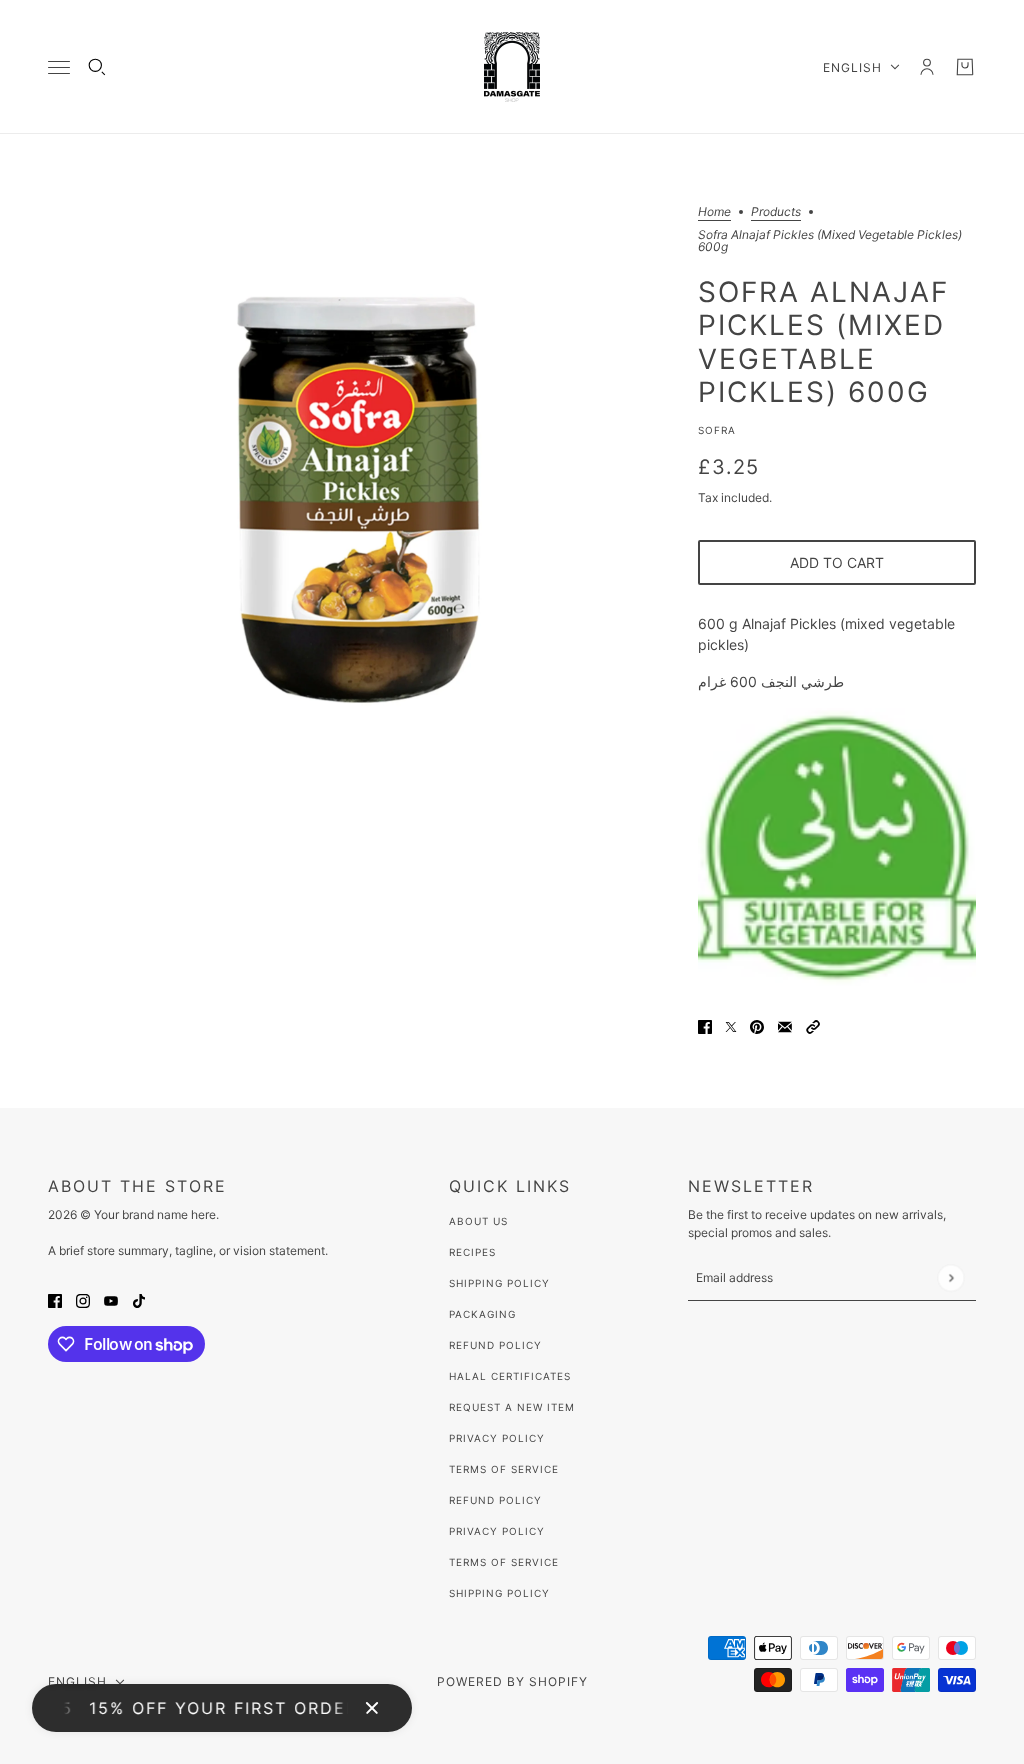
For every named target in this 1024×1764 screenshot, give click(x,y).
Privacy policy (497, 1531)
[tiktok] (139, 1299)
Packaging (482, 1314)
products (776, 212)
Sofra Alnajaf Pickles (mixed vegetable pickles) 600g (823, 341)
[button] (813, 1025)
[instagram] (83, 1299)
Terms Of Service (504, 1469)
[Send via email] (785, 1025)
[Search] (97, 67)
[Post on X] (731, 1025)
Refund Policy (495, 1345)
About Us (478, 1221)
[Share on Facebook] (705, 1025)
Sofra (717, 430)
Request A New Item (512, 1407)
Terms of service (504, 1562)
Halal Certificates (510, 1376)
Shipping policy (499, 1593)
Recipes (472, 1252)
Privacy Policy (497, 1438)
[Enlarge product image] (357, 515)
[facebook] (55, 1299)
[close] (372, 1708)
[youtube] (111, 1299)
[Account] (927, 67)
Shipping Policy (499, 1283)
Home (714, 212)
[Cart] (965, 67)
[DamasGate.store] (512, 67)
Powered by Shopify (512, 1681)
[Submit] (950, 1277)
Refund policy (495, 1500)
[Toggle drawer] (59, 67)
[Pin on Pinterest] (757, 1025)
